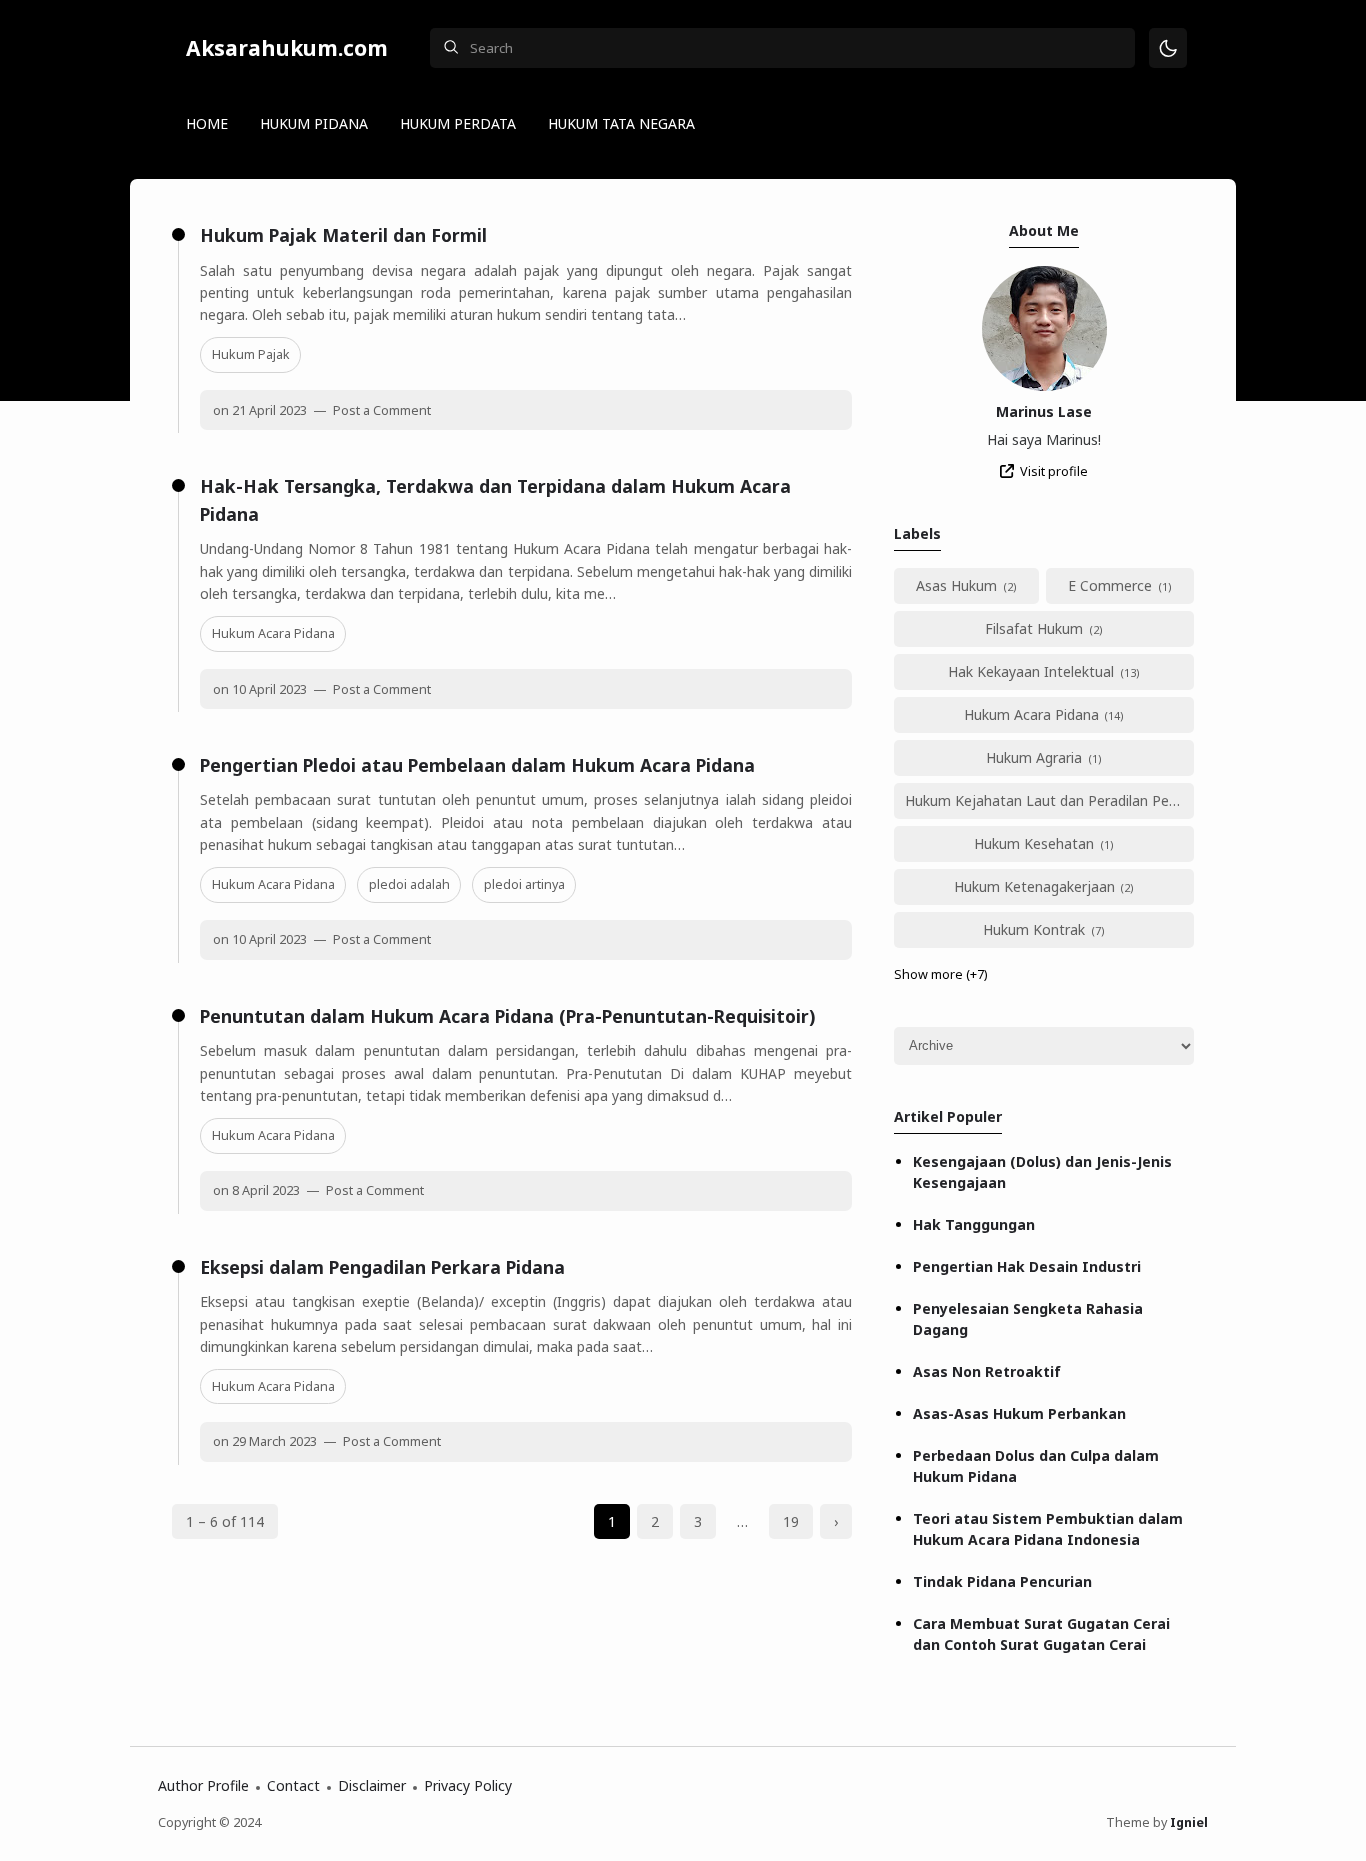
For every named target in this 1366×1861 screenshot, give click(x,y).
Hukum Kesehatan (1034, 843)
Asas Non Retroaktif (987, 1371)
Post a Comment (380, 410)
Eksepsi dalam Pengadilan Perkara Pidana (382, 1267)
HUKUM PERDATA (458, 123)
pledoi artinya (524, 884)
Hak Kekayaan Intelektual (1031, 671)
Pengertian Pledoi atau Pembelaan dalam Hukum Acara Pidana (477, 765)
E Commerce (1110, 585)
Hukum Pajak (251, 354)
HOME (207, 123)
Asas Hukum (956, 585)
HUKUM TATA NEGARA (621, 123)
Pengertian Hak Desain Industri (1027, 1266)
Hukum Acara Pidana (273, 633)
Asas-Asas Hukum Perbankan (1019, 1413)
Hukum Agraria (1034, 757)
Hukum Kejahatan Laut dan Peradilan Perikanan (1049, 800)
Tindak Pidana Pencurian (1002, 1581)
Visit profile (1054, 471)
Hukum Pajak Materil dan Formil (343, 235)
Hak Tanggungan (974, 1224)
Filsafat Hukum (1034, 628)
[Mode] (1168, 48)
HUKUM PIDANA (314, 123)
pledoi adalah (409, 884)
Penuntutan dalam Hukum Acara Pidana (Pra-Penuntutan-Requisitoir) (507, 1016)
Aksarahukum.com (287, 48)
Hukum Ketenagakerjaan (1034, 886)
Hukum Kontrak (1034, 929)
